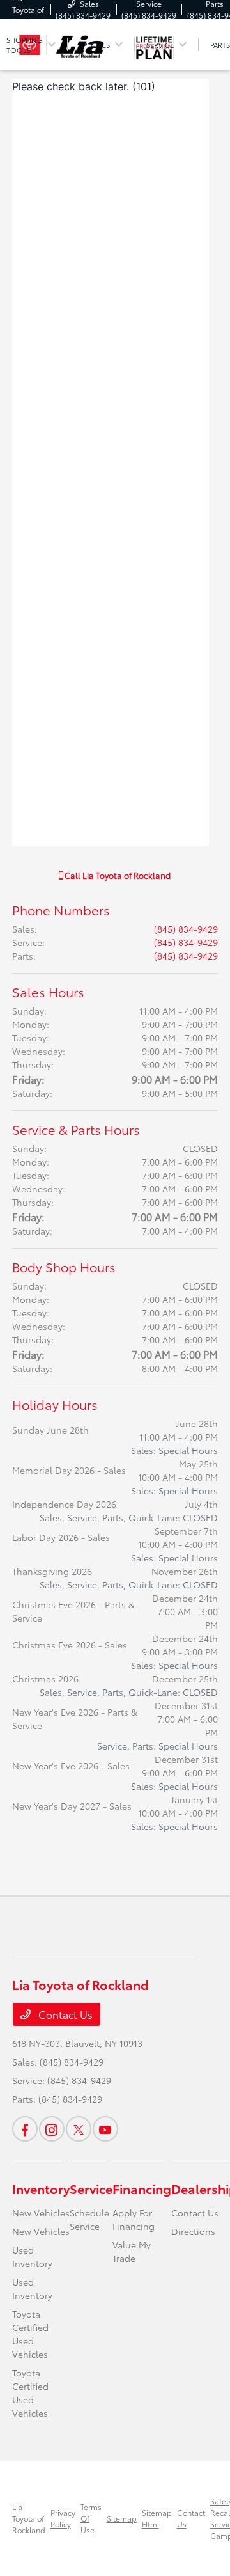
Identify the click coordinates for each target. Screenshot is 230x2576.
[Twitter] (79, 2129)
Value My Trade (132, 2251)
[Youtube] (105, 2129)
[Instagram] (52, 2129)
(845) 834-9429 (186, 929)
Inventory (41, 2188)
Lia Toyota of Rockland (29, 2518)
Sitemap (122, 2518)
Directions (193, 2231)
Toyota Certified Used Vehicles (30, 2334)
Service (91, 2188)
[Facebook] (25, 2129)
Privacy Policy (63, 2518)
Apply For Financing (134, 2219)
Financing (142, 2188)
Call (117, 875)
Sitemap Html (157, 2518)
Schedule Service (89, 2219)
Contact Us (64, 2014)
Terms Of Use (91, 2518)
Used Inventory (32, 2256)
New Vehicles (41, 2213)
